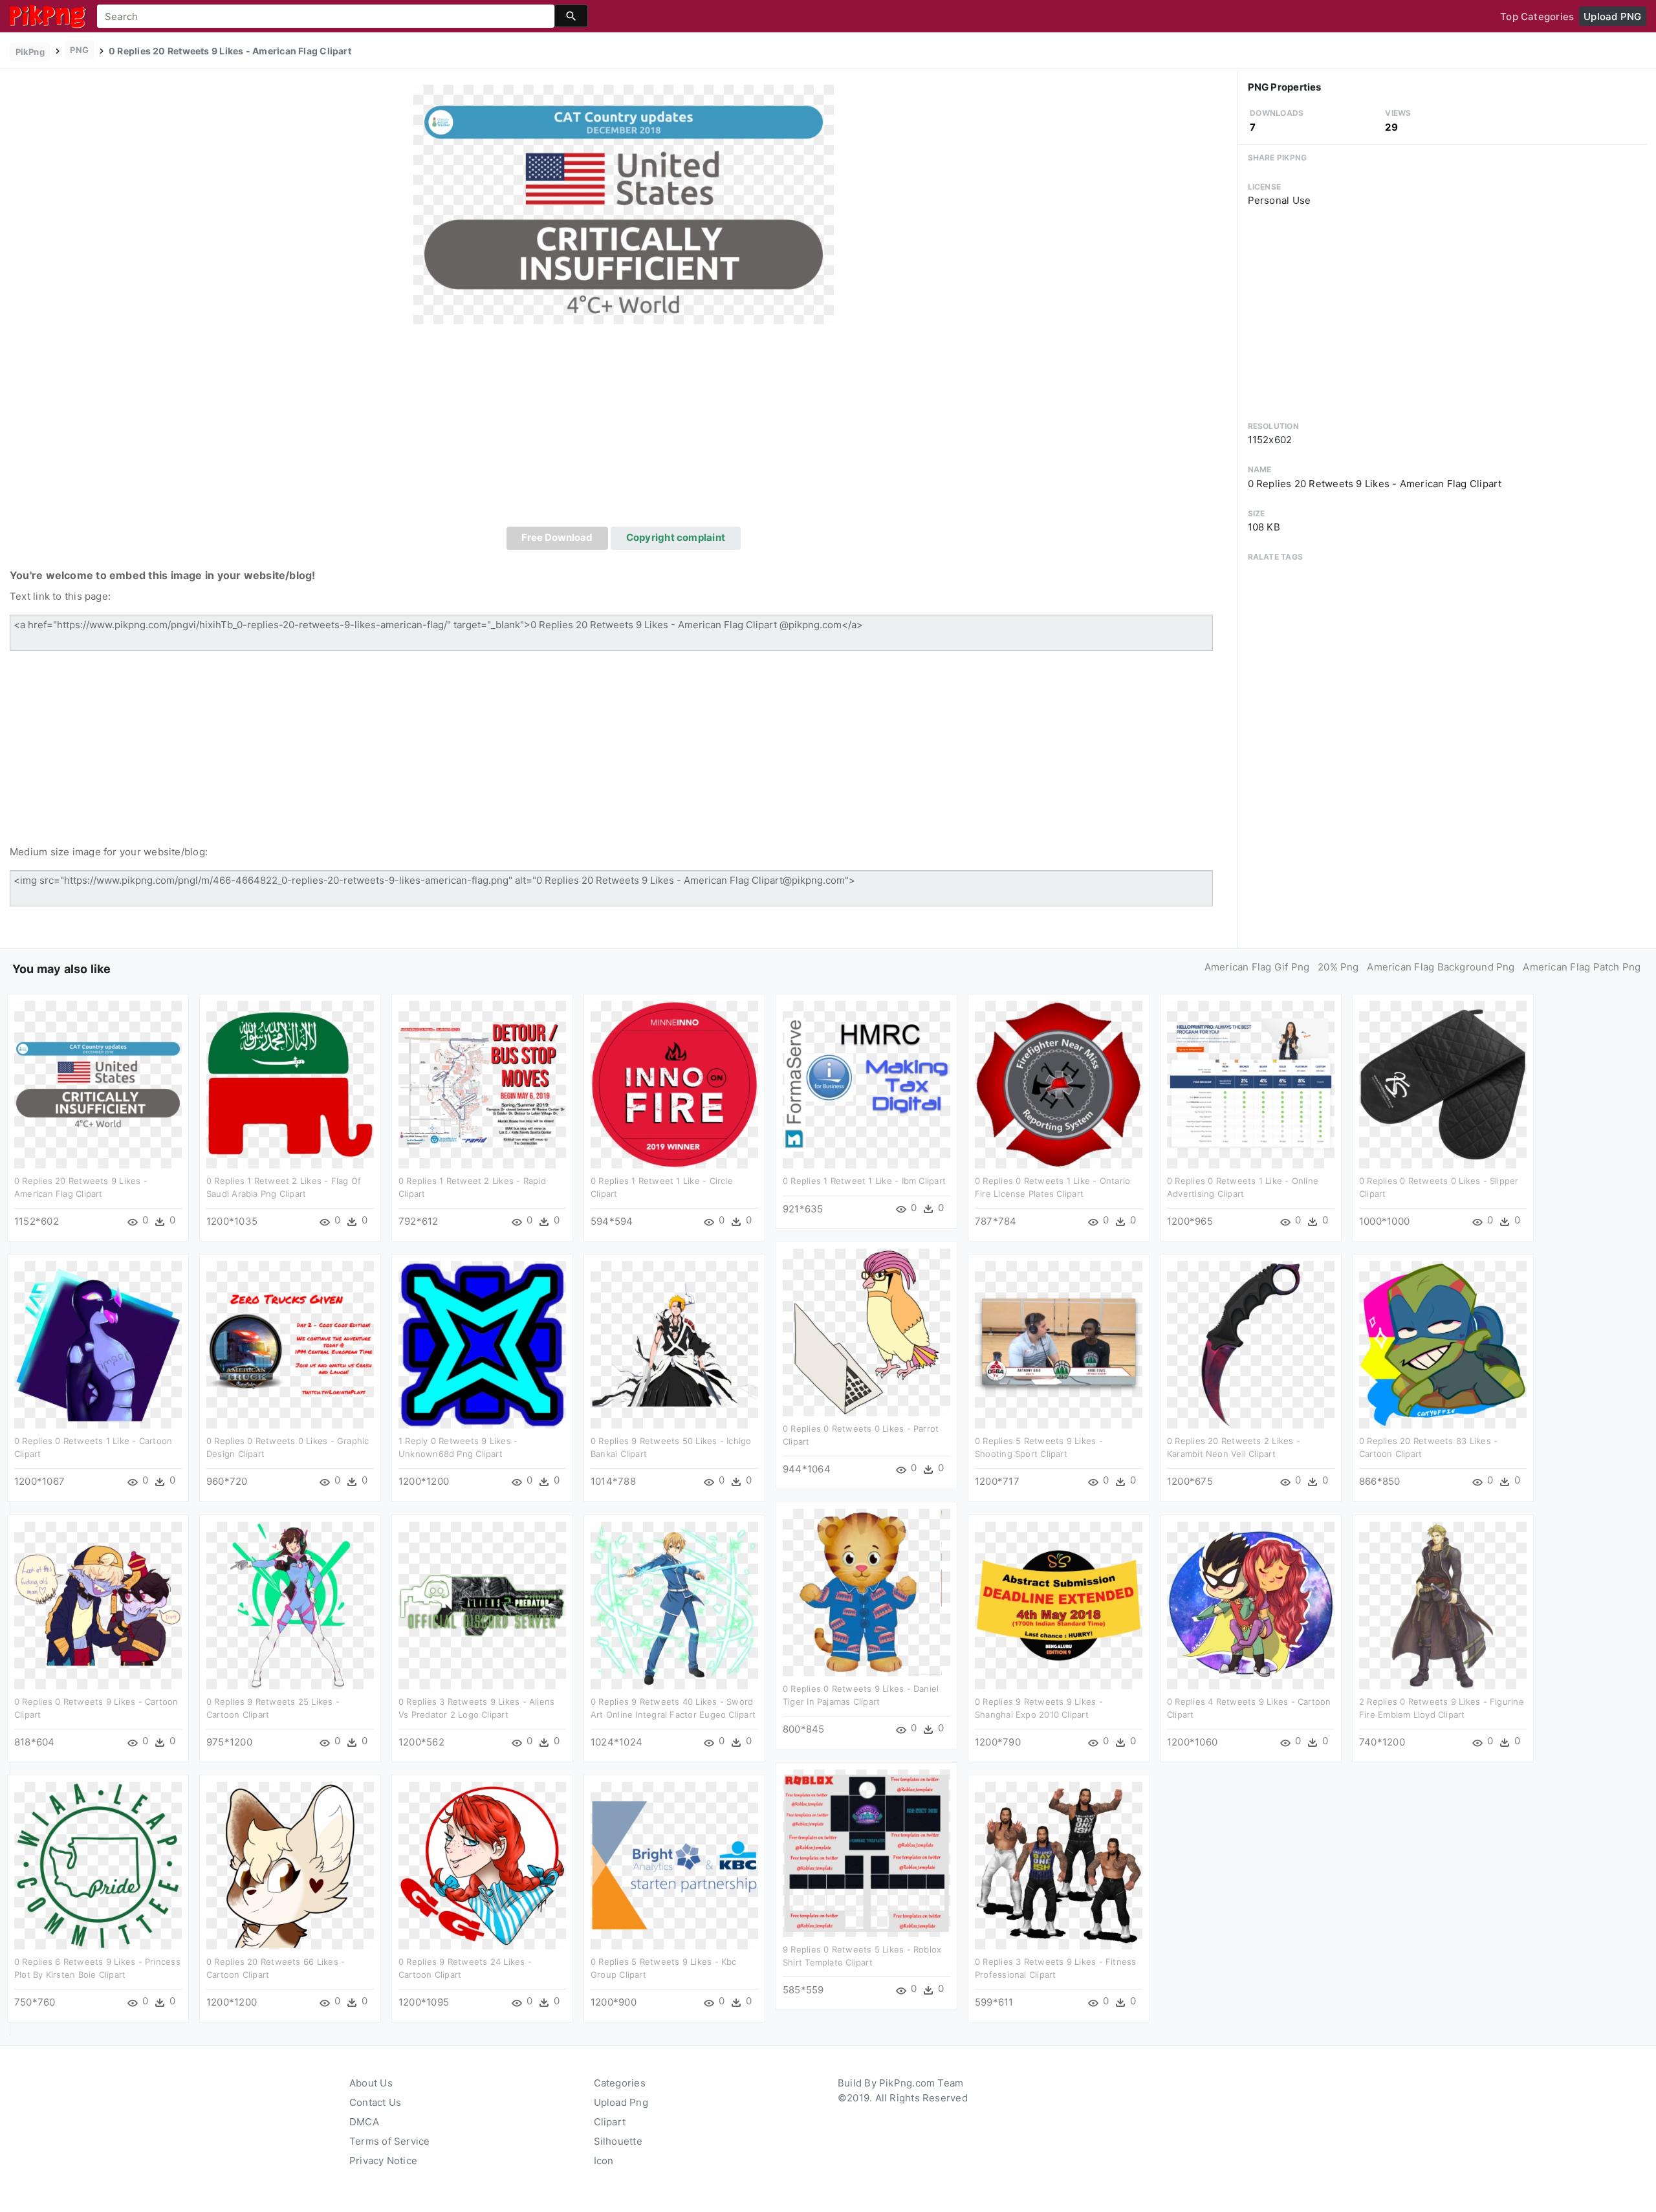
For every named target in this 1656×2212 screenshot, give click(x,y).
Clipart (610, 2122)
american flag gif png (1257, 967)
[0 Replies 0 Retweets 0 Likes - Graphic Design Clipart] (290, 1344)
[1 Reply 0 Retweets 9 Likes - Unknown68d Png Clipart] (482, 1344)
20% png (1338, 967)
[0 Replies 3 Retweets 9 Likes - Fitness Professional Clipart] (1059, 1865)
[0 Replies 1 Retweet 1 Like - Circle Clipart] (674, 1084)
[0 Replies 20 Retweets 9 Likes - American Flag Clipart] (624, 203)
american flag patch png (1582, 967)
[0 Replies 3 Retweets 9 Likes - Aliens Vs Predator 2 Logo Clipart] (482, 1605)
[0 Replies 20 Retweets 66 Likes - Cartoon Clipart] (290, 1865)
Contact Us (375, 2102)
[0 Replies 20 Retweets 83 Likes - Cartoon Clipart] (1443, 1344)
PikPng (30, 52)
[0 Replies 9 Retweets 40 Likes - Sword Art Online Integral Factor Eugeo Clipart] (674, 1605)
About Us (371, 2083)
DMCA (364, 2122)
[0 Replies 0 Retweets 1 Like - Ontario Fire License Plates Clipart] (1059, 1084)
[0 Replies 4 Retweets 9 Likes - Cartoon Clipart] (1251, 1605)
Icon (604, 2161)
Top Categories (1537, 16)
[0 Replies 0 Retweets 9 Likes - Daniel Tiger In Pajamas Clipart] (866, 1592)
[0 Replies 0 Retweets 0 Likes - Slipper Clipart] (1443, 1084)
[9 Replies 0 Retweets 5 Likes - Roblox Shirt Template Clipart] (866, 1853)
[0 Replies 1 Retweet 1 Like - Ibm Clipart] (866, 1084)
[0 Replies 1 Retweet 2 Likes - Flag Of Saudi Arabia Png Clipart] (290, 1084)
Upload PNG (1612, 16)
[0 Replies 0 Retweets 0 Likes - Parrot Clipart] (866, 1332)
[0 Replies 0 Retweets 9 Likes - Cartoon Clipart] (98, 1605)
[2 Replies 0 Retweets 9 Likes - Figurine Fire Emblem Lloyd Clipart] (1443, 1605)
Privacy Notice (383, 2161)
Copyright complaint (676, 537)
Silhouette (618, 2141)
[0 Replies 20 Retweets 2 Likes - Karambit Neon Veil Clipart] (1251, 1344)
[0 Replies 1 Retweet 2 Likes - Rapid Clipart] (482, 1084)
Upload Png (621, 2102)
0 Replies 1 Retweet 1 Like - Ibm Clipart (864, 1181)
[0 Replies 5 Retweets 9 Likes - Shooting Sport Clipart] (1059, 1344)
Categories (620, 2083)
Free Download (557, 537)
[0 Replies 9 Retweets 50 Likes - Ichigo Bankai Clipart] (674, 1344)
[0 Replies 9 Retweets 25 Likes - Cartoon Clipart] (290, 1605)
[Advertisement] (624, 430)
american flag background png (1441, 967)
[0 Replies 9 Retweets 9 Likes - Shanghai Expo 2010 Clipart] (1059, 1605)
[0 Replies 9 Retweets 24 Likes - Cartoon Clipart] (482, 1865)
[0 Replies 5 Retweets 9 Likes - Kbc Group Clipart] (674, 1865)
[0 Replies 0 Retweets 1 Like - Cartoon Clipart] (98, 1344)
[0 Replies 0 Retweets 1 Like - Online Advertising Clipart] (1251, 1084)
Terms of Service (390, 2141)
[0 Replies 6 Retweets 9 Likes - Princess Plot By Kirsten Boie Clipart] (98, 1865)
